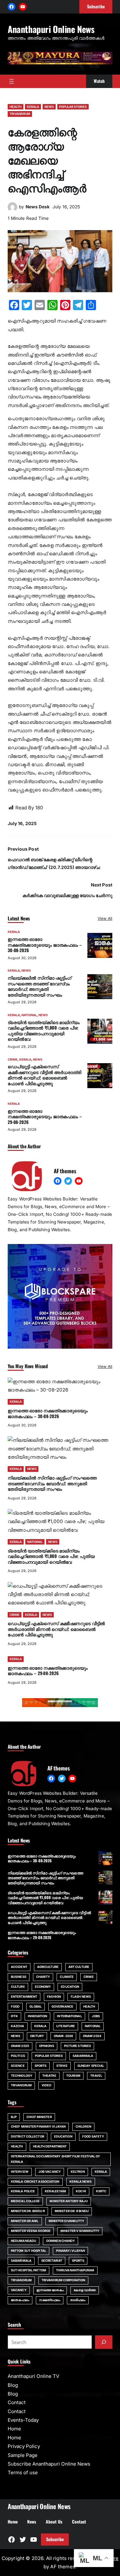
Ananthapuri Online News (51, 29)
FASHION (54, 1997)
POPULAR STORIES (73, 107)
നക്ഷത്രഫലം (50, 2300)
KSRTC (101, 2191)
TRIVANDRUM (20, 114)
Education (63, 2136)
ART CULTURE (79, 1967)
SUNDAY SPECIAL (91, 2066)
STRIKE (62, 2066)
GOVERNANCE (62, 2006)
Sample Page (23, 2455)
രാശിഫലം (78, 2300)
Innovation (37, 2016)
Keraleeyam (55, 2191)
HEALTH (16, 107)
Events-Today (23, 2420)
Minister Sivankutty (67, 2221)
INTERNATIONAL (69, 2016)
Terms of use (23, 2472)
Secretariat (52, 2261)
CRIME (13, 1059)
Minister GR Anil (25, 2221)
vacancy (19, 2290)
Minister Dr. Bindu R (28, 2211)
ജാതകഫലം (20, 2300)
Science (18, 2066)
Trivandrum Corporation (63, 2280)
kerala (101, 2172)
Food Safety (93, 2136)
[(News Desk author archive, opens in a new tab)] (12, 210)
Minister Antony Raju (69, 2201)
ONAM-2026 (63, 2036)
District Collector (28, 2136)
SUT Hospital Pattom (28, 2270)
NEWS (49, 107)
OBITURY (37, 2036)
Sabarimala (21, 2261)
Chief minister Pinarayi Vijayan (38, 2127)
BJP (14, 2117)
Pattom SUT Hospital (28, 2251)
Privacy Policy (24, 2446)
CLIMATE (67, 1977)
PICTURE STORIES (77, 2046)
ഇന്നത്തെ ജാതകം (50, 2290)
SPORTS (41, 2066)
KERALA (33, 107)
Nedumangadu (24, 2241)
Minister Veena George (31, 2231)
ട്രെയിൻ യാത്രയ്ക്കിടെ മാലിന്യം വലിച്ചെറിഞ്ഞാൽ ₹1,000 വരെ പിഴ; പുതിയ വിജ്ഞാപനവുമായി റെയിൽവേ (44, 1031)
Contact (17, 2402)
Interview (20, 2172)
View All (105, 918)
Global (36, 2006)
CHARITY (43, 1977)
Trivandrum (21, 2280)
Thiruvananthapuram (75, 2270)
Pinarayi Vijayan (71, 2251)
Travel (96, 2076)
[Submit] (104, 2342)
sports (78, 2261)
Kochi (81, 2191)
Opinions (47, 2046)
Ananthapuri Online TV (33, 2376)
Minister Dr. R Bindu (72, 2211)
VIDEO (46, 2085)
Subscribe (55, 2539)
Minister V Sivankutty (80, 2231)
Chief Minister (39, 2117)
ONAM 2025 (20, 2046)
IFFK (14, 2016)
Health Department (50, 2146)
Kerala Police (23, 2191)
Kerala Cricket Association (35, 2182)
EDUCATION (70, 1987)
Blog (13, 2385)
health (17, 2146)
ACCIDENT (19, 1967)
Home (14, 2429)
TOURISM (73, 2076)
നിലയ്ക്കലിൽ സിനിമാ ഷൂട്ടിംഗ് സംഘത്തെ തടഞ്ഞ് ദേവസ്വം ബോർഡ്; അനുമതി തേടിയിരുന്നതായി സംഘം (40, 986)
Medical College (25, 2201)
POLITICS (18, 2056)
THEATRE (49, 2076)
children (83, 2127)
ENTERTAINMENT (24, 1997)
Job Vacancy (50, 2172)
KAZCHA (18, 2026)
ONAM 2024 (92, 2036)
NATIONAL (29, 1015)
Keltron (78, 2172)
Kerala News (81, 2182)
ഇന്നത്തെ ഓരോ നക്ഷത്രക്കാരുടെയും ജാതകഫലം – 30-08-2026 (45, 945)
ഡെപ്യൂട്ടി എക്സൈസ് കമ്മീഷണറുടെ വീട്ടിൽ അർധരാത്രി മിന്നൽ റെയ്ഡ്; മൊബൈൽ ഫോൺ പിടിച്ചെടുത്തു (44, 1075)
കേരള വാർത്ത (85, 2290)
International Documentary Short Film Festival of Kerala (56, 2159)
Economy (43, 1987)
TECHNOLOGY (22, 2076)
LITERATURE (66, 2026)
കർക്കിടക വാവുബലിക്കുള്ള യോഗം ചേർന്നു (67, 895)
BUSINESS (19, 1977)
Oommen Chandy (60, 2241)
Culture (18, 1987)
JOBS (96, 2016)
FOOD (15, 2006)
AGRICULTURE (48, 1967)
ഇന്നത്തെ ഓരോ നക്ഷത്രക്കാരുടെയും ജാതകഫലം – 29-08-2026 (45, 1116)
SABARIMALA (83, 2056)
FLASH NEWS (81, 1997)
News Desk (38, 207)
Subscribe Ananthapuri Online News (49, 2464)
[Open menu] (12, 81)
